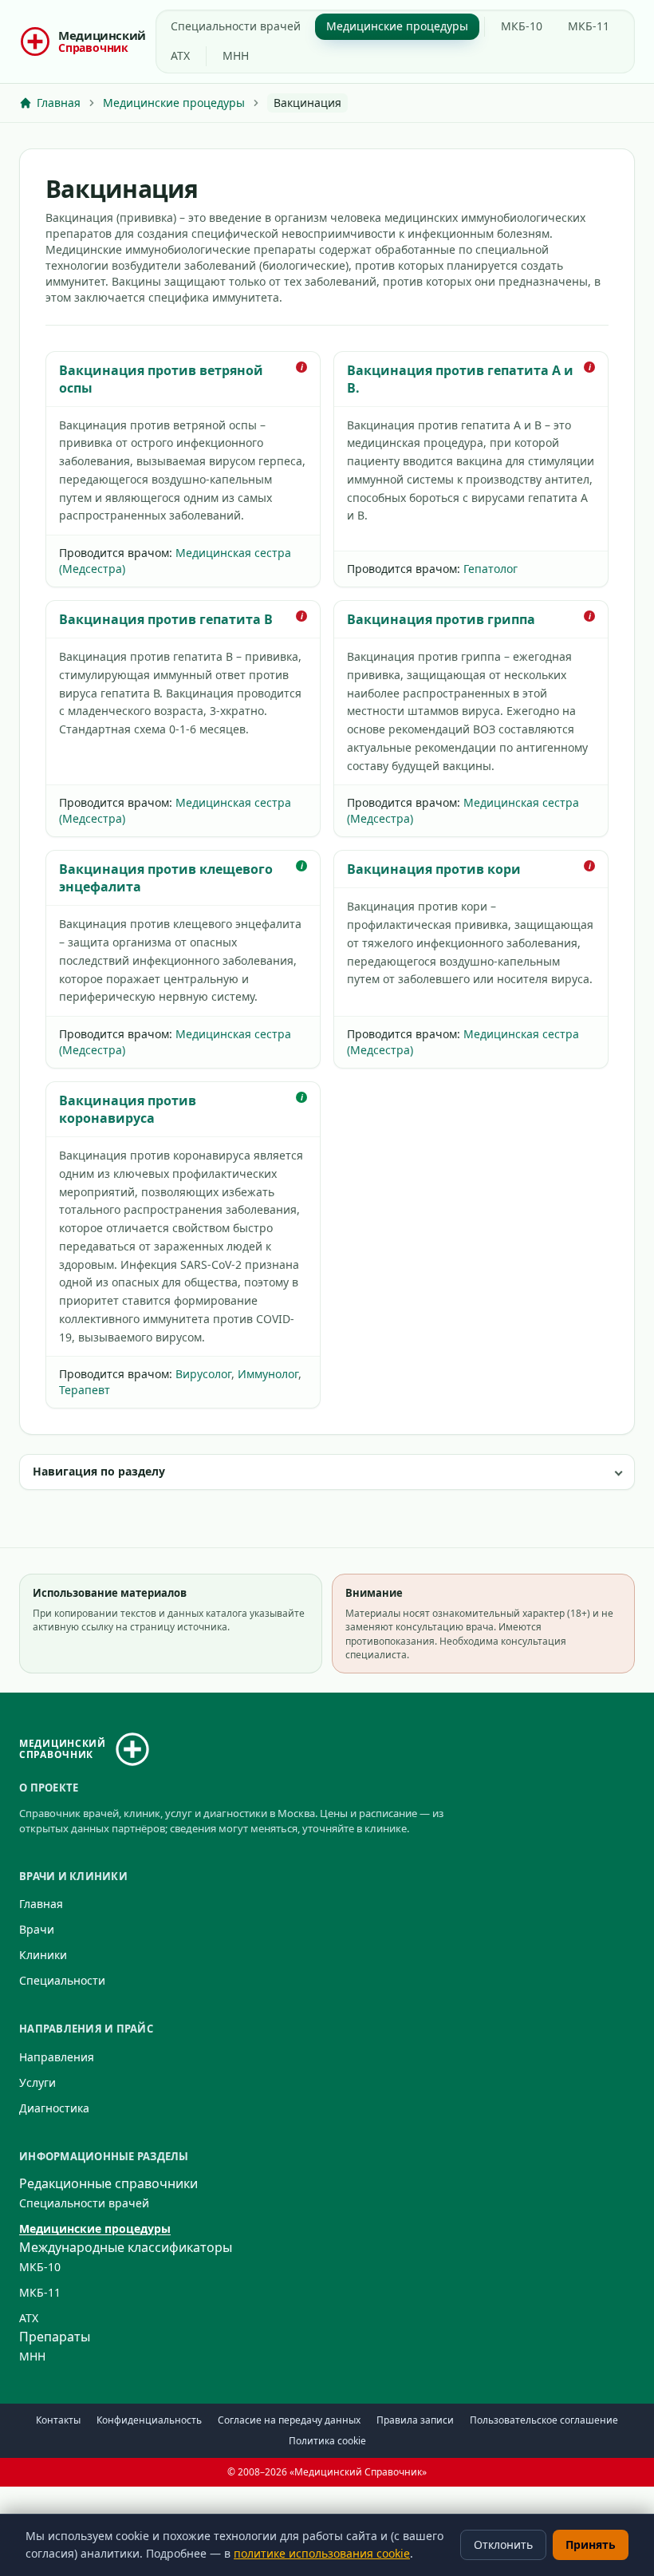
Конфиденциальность (149, 2420)
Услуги (37, 2082)
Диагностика (54, 2108)
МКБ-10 (522, 26)
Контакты (58, 2420)
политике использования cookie (322, 2553)
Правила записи (415, 2420)
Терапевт (85, 1390)
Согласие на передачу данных (289, 2420)
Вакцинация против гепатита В (166, 619)
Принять (591, 2544)
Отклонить (503, 2544)
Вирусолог (203, 1374)
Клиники (43, 1955)
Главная (41, 1904)
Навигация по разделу (99, 1471)
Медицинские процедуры (397, 26)
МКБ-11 (589, 26)
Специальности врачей (236, 26)
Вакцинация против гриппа (441, 619)
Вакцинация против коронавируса (128, 1109)
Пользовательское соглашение (544, 2420)
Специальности (62, 1980)
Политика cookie (327, 2441)
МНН (236, 55)
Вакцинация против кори (434, 869)
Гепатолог (490, 569)
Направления (57, 2057)
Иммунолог (268, 1374)
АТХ (180, 55)
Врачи (37, 1929)
